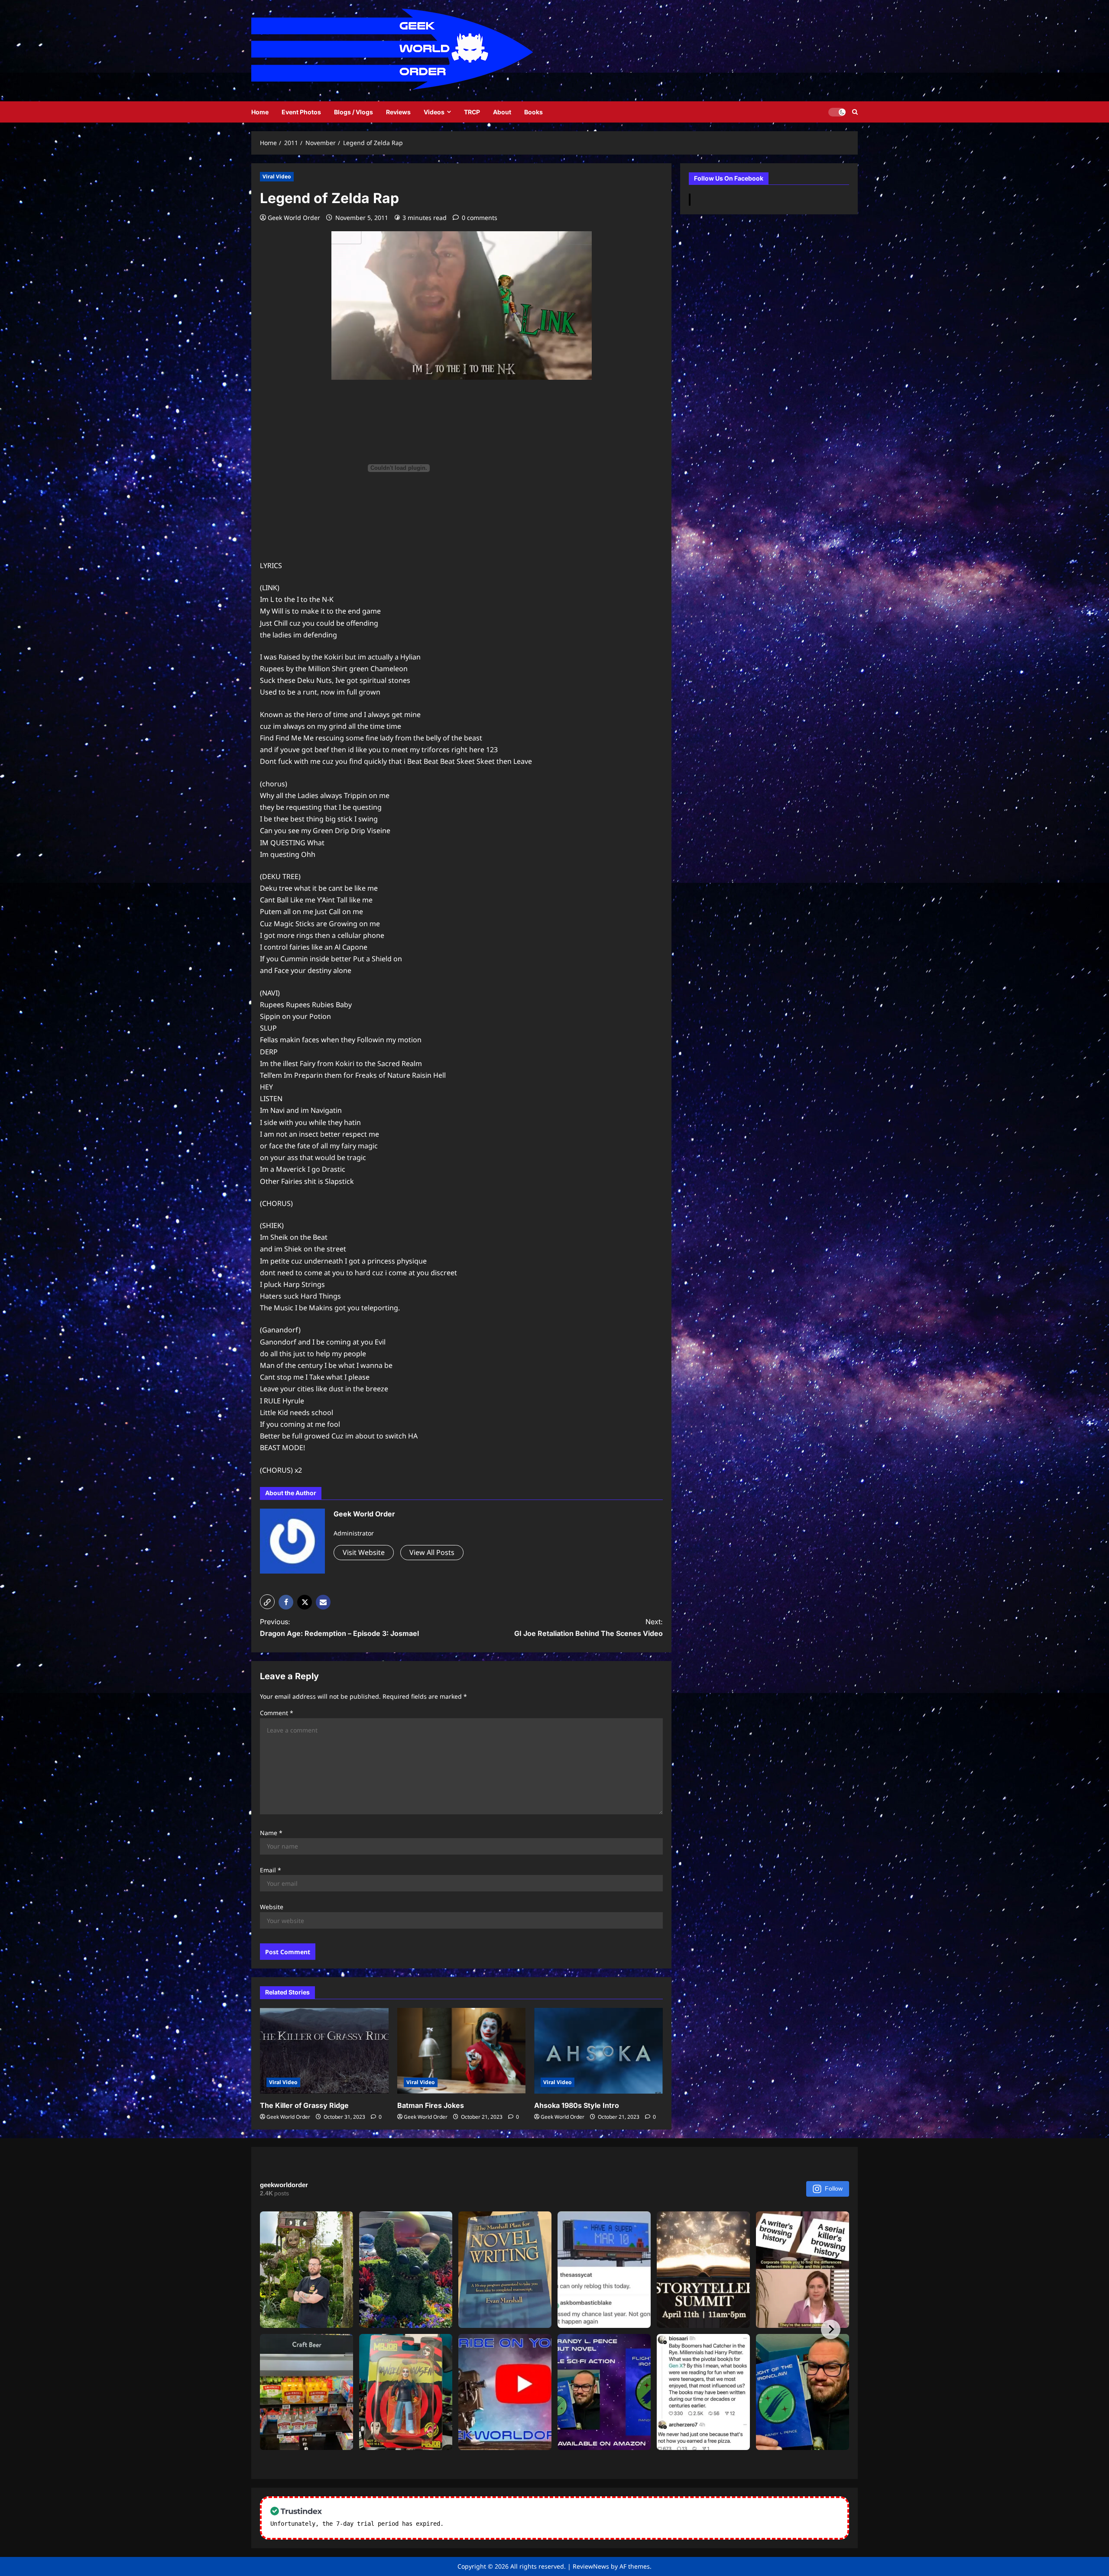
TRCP (472, 112)
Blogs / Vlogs (353, 112)
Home (260, 112)
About (502, 112)
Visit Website (364, 1552)
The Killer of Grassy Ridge (304, 2105)
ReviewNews (591, 2566)
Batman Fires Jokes (431, 2105)
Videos (434, 112)
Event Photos (301, 112)
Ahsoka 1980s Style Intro (577, 2105)
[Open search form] (855, 112)
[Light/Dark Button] (837, 112)
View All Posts (432, 1552)
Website (272, 1907)
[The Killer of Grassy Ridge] (324, 2051)
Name (271, 1833)
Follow (834, 2188)
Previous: (339, 1627)
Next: (589, 1627)
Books (533, 112)
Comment (277, 1713)
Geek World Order (294, 218)
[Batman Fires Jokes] (462, 2051)
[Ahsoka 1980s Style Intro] (598, 2051)
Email (271, 1870)
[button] (267, 1602)
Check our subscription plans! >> (503, 2524)
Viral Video (277, 176)
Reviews (398, 112)
